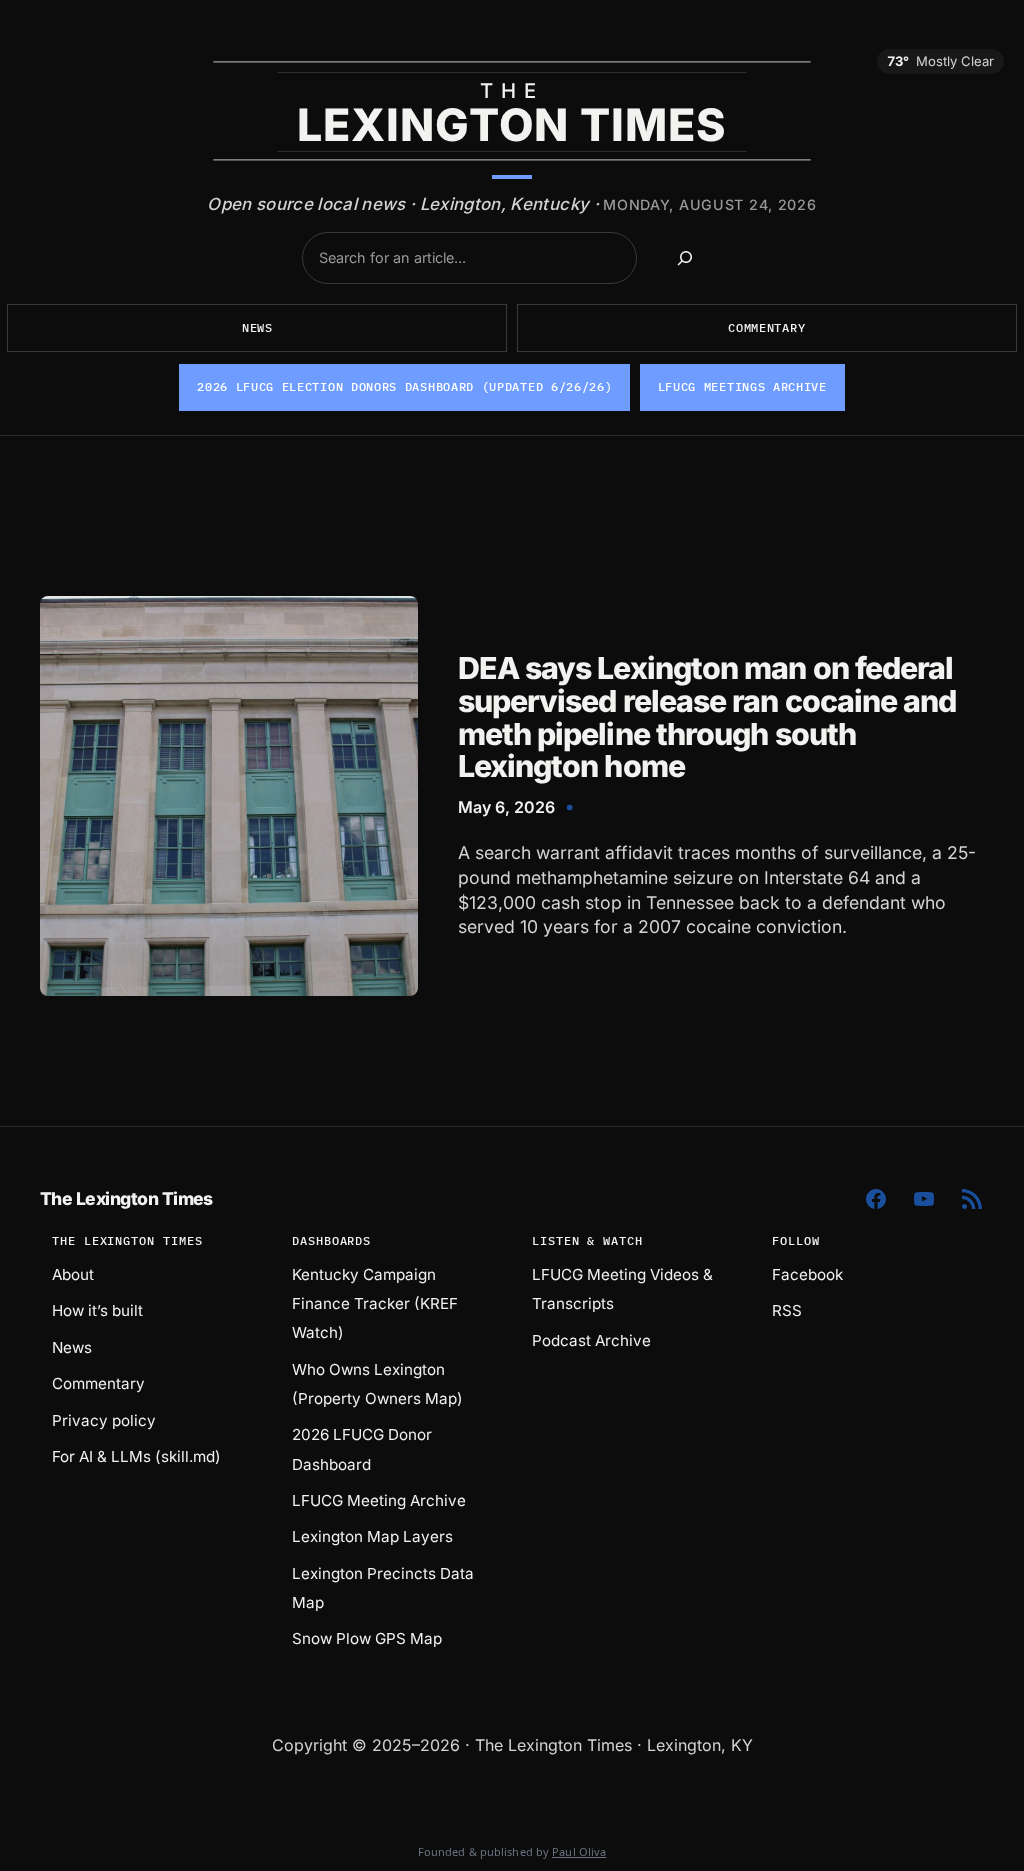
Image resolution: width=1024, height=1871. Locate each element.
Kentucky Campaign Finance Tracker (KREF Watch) (375, 1303)
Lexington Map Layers (372, 1536)
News (257, 327)
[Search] (684, 257)
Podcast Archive (591, 1340)
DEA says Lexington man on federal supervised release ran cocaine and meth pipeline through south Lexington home (707, 717)
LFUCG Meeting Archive (379, 1500)
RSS (787, 1310)
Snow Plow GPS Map (367, 1638)
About (73, 1274)
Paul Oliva (579, 1851)
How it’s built (97, 1310)
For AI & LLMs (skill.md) (136, 1456)
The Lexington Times (126, 1198)
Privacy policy (104, 1420)
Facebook (807, 1274)
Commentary (766, 327)
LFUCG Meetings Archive (742, 386)
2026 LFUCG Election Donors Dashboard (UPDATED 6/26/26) (404, 386)
